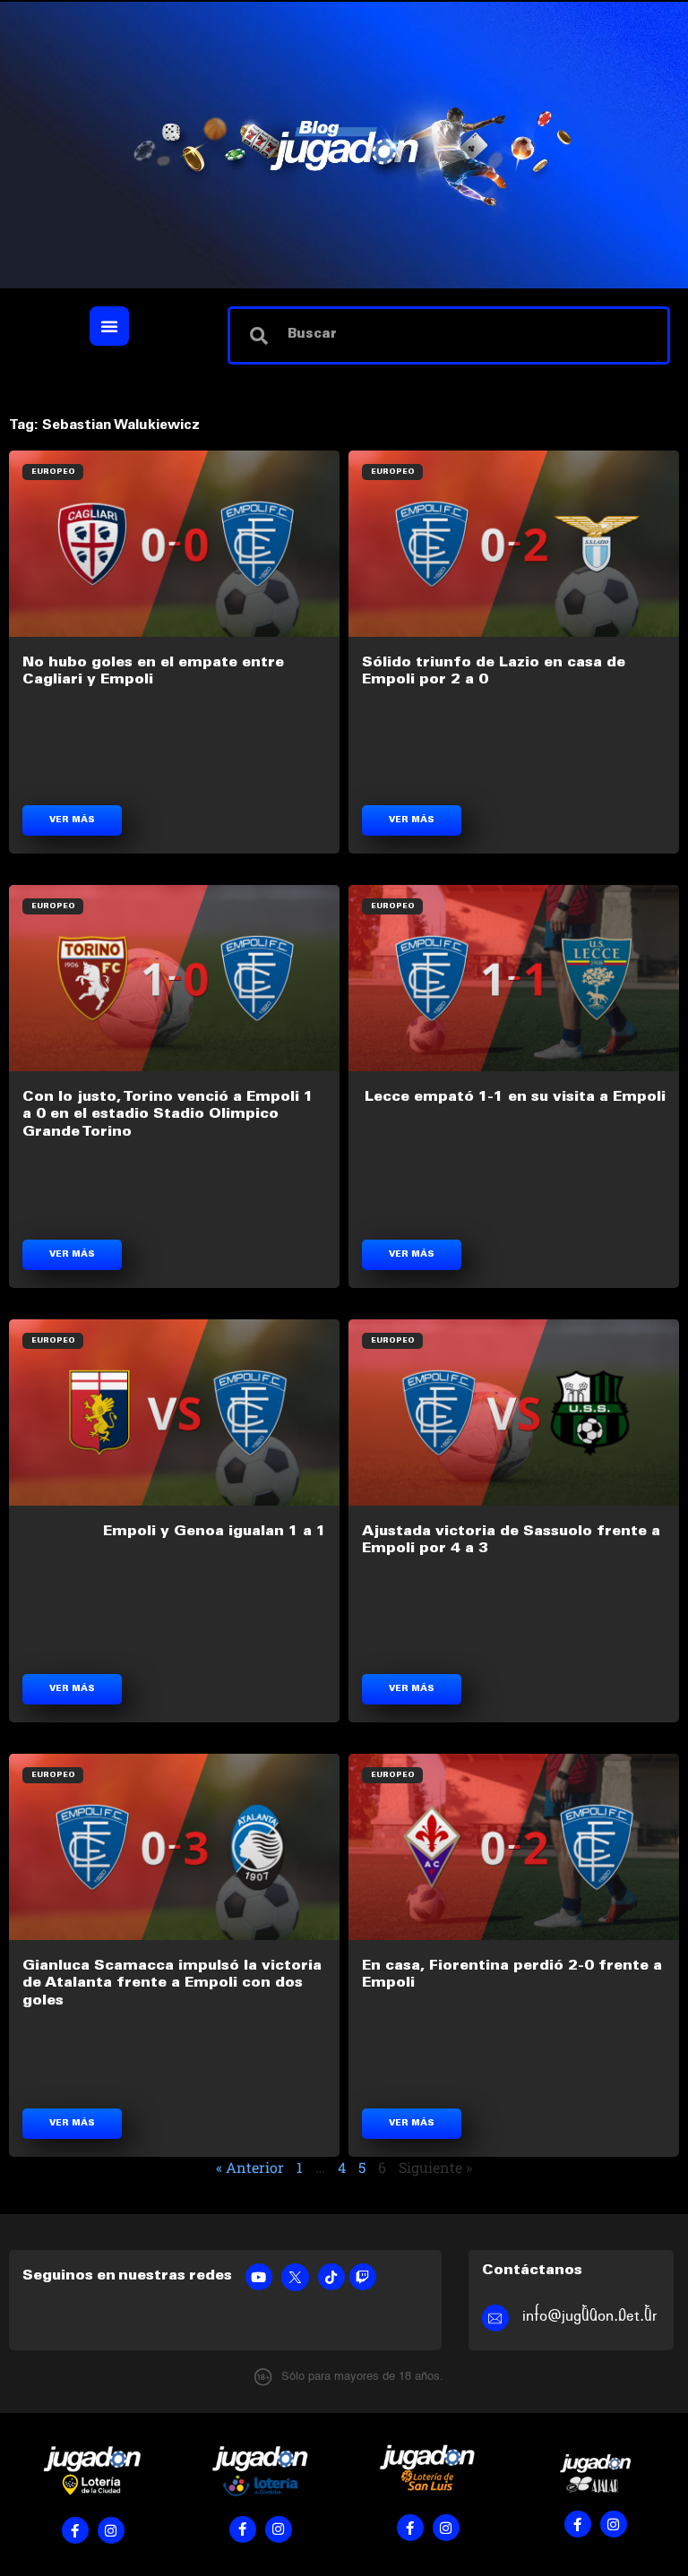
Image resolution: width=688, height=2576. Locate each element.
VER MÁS (72, 820)
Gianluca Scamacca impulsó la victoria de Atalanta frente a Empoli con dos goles (172, 1983)
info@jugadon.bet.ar (590, 2316)
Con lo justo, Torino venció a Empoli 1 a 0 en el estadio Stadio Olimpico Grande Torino (168, 1114)
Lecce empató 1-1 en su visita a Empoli (515, 1097)
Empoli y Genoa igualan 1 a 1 (215, 1532)
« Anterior (250, 2167)
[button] (109, 326)
